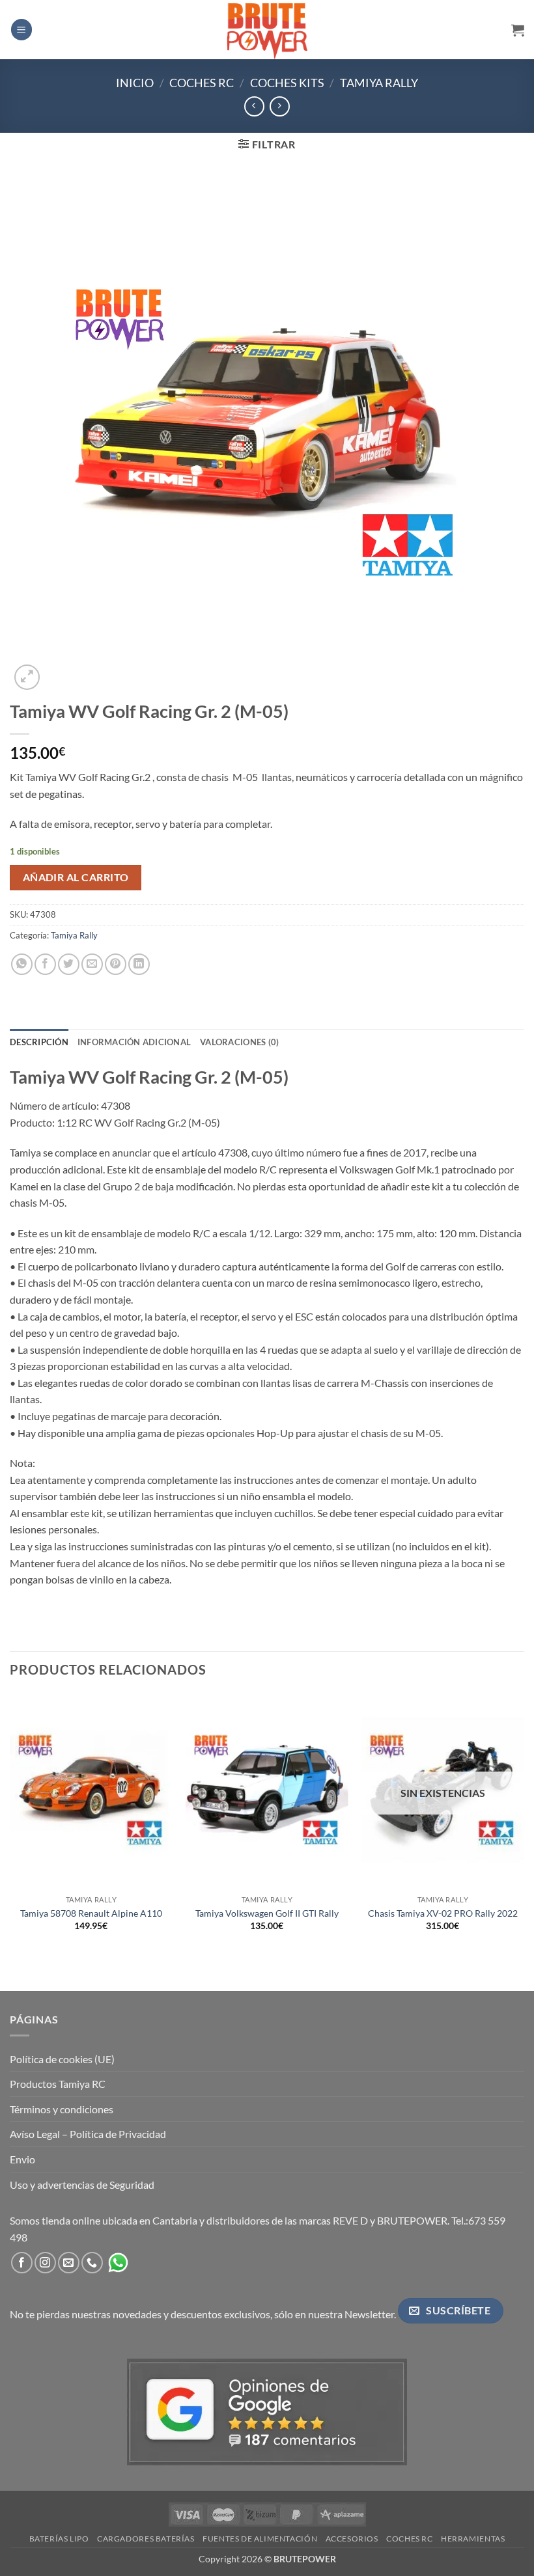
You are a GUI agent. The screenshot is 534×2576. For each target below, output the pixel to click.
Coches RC (202, 83)
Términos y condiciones (62, 2109)
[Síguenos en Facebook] (22, 2263)
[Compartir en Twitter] (69, 964)
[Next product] (254, 106)
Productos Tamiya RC (58, 2084)
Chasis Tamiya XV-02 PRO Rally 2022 (443, 1913)
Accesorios (352, 2539)
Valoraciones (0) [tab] (239, 1042)
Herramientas (473, 2539)
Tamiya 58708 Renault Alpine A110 (91, 1913)
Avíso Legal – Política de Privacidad (88, 2134)
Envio (22, 2159)
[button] (21, 30)
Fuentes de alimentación (260, 2539)
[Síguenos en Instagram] (45, 2263)
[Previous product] (280, 106)
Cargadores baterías (146, 2539)
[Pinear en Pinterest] (116, 964)
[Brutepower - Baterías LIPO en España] (267, 29)
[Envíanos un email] (69, 2263)
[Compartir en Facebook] (45, 964)
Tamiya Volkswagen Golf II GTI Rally (267, 1913)
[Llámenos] (92, 2263)
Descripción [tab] (39, 1042)
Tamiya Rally (379, 83)
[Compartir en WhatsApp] (22, 964)
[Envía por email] (92, 964)
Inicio (135, 83)
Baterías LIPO (59, 2539)
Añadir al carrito (76, 877)
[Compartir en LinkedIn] (139, 964)
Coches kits (287, 83)
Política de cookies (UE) (62, 2059)
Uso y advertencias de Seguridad (82, 2185)
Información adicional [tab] (134, 1042)
